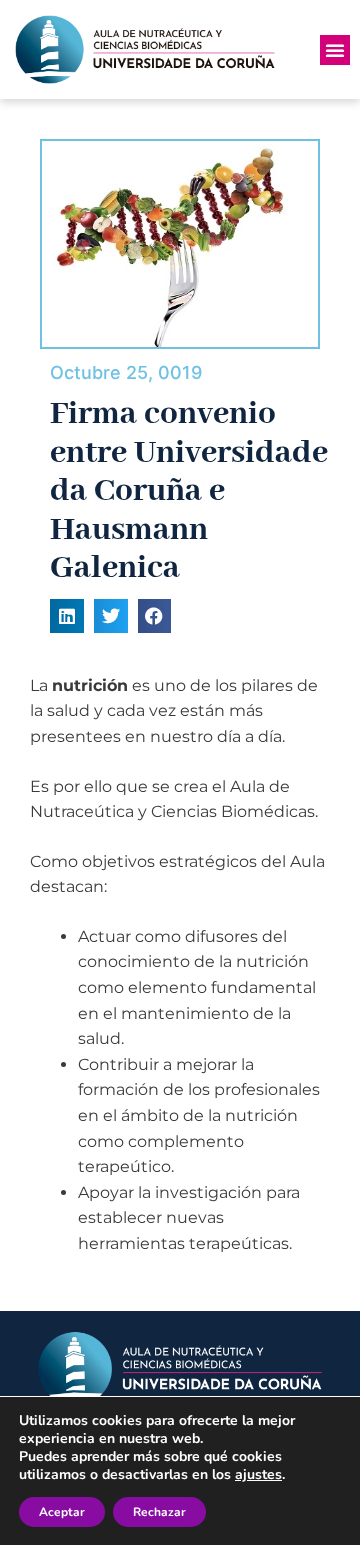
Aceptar (62, 1512)
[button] (335, 50)
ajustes (258, 1475)
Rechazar (159, 1512)
